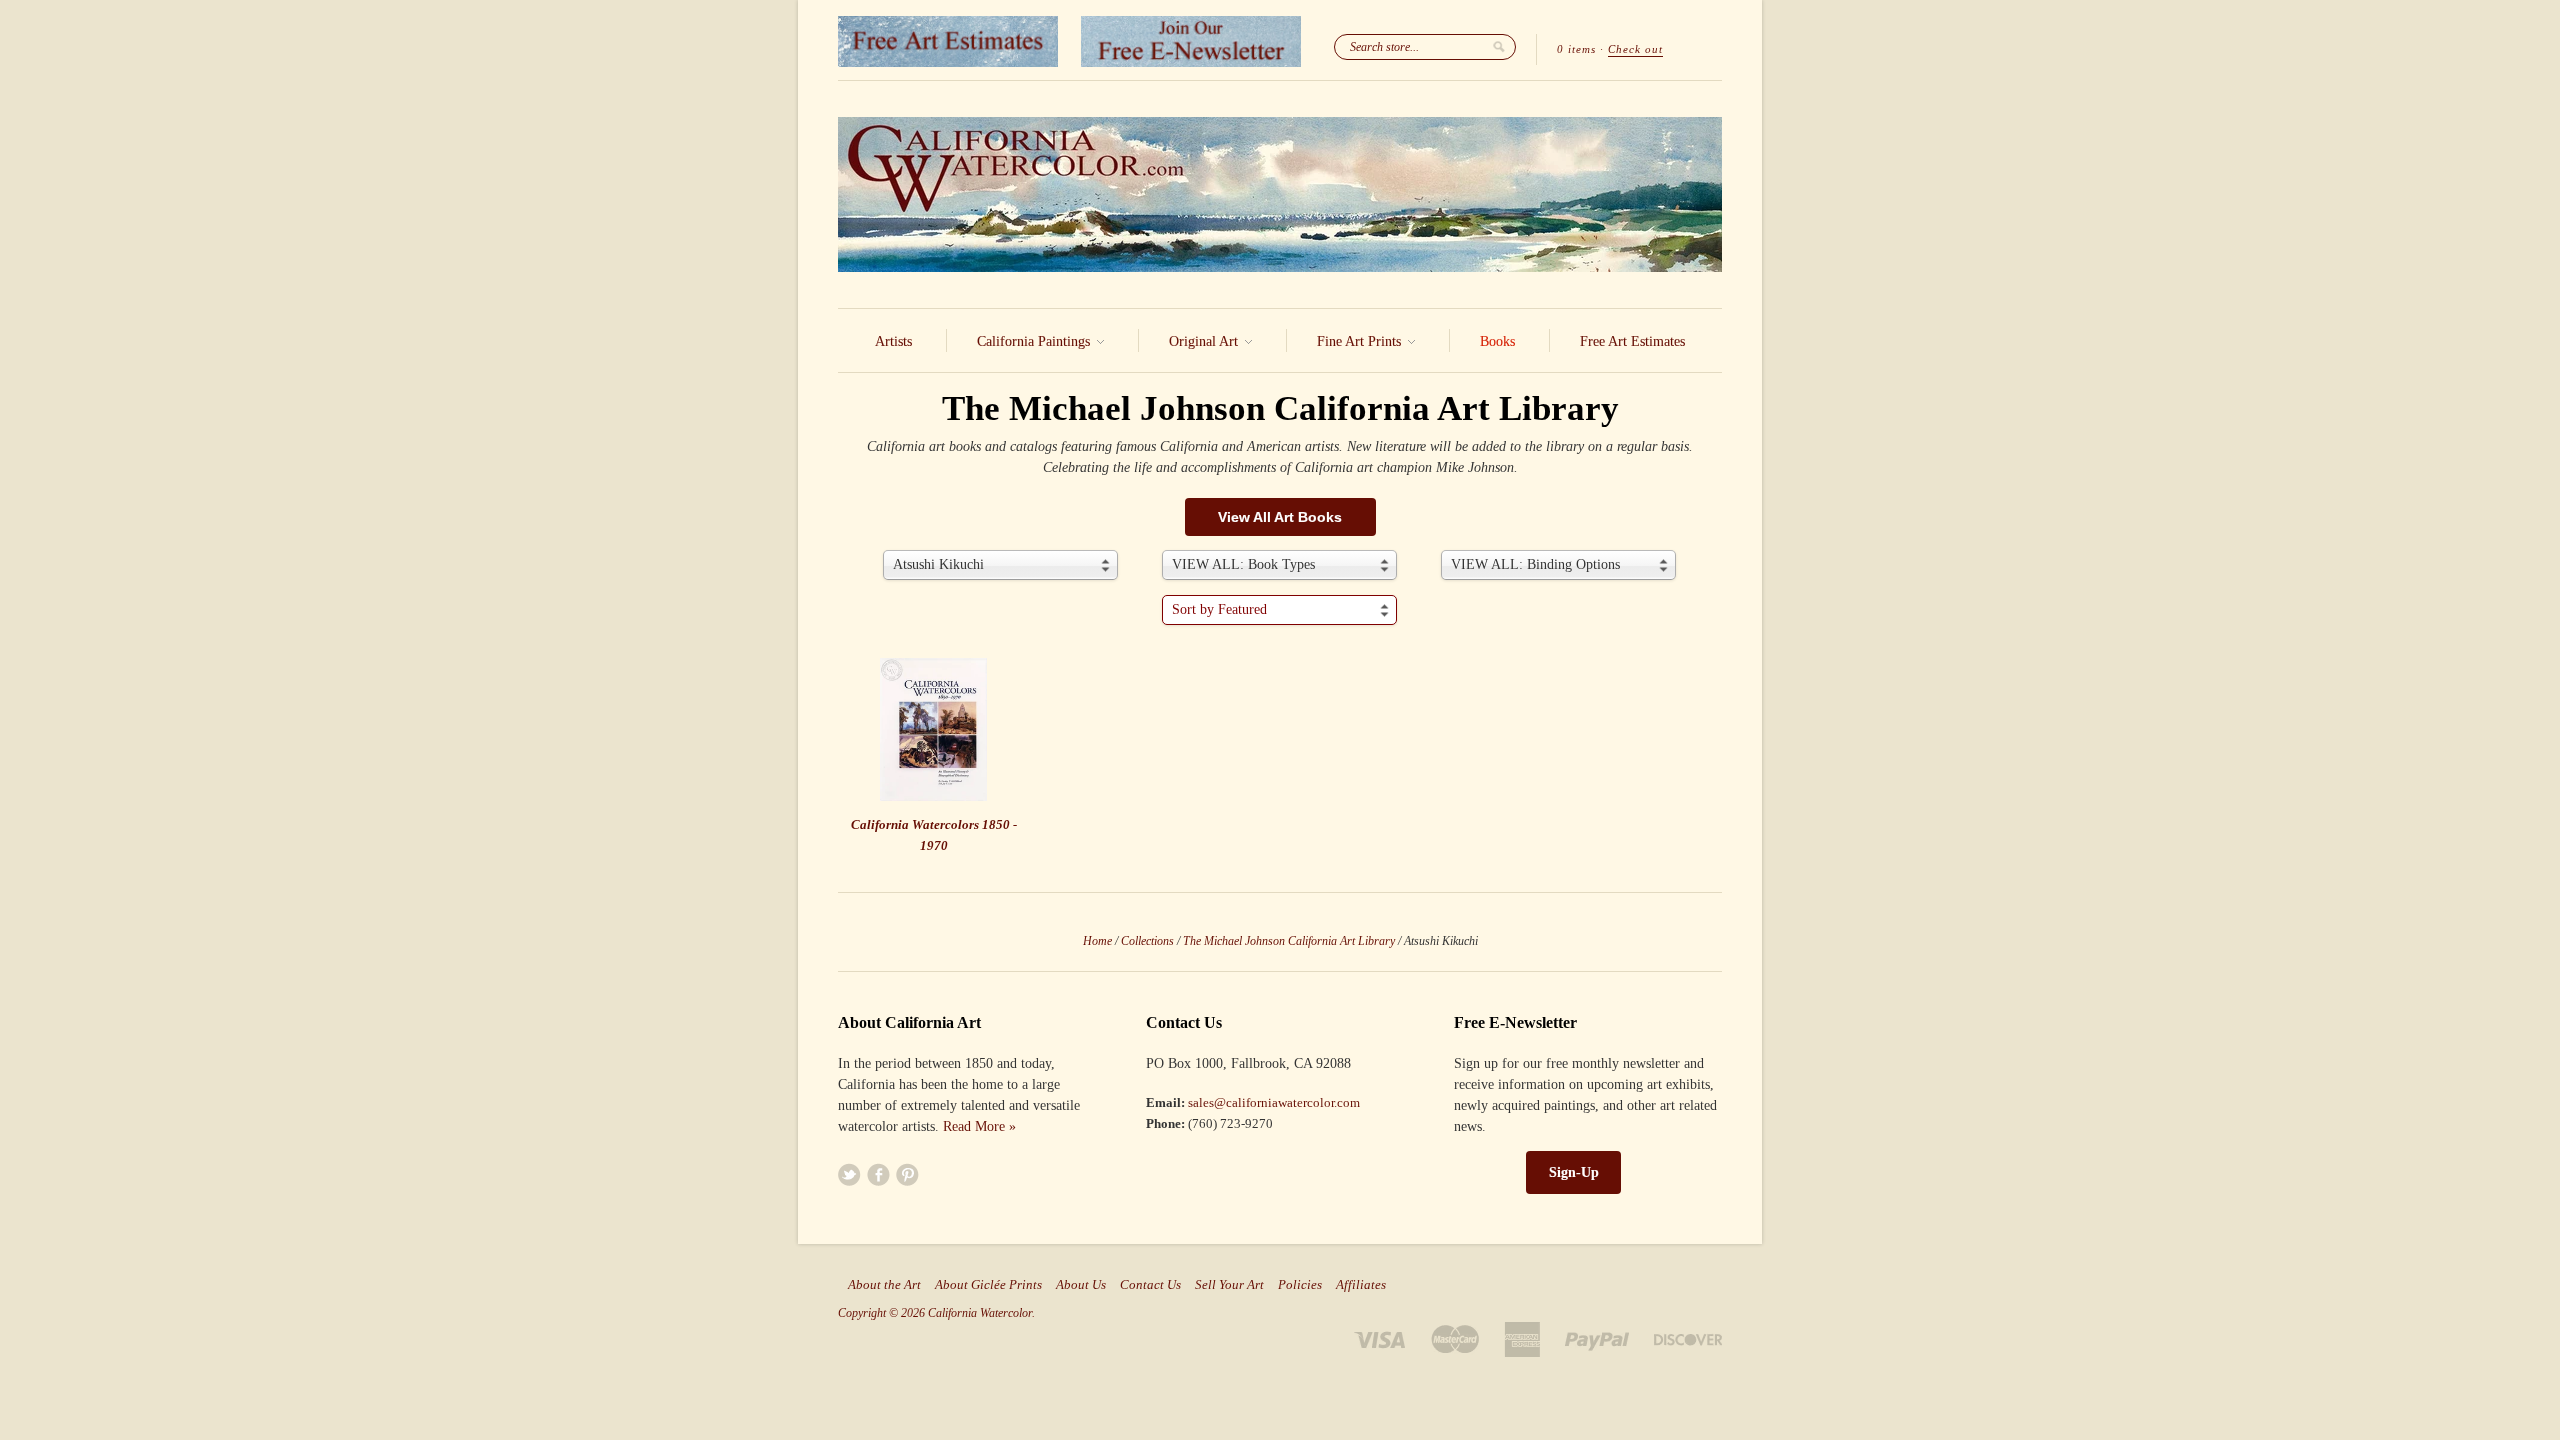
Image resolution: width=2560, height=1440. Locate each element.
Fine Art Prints (1361, 341)
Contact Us (1150, 1285)
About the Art (884, 1285)
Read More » (979, 1126)
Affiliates (1361, 1285)
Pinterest (907, 1174)
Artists (893, 341)
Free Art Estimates (1632, 341)
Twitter (849, 1174)
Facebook (878, 1174)
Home (1097, 941)
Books (1497, 341)
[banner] (1280, 194)
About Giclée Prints (988, 1285)
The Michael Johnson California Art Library (1289, 941)
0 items (1576, 49)
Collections (1147, 941)
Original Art (1205, 341)
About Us (1081, 1285)
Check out (1635, 49)
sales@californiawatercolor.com (1274, 1102)
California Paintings (1035, 341)
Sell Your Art (1229, 1285)
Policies (1300, 1285)
